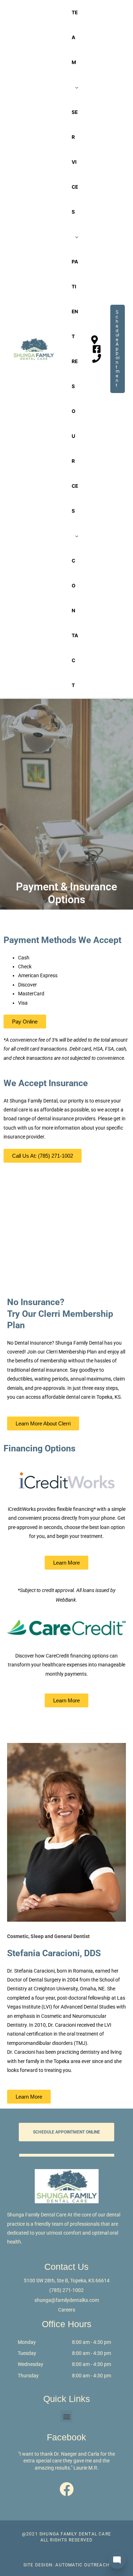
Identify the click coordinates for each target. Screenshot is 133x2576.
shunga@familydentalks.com (67, 2300)
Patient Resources (75, 386)
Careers (67, 2310)
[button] (66, 2416)
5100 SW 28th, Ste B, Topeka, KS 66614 (67, 2281)
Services (75, 162)
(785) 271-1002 (66, 2290)
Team (75, 37)
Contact (75, 623)
